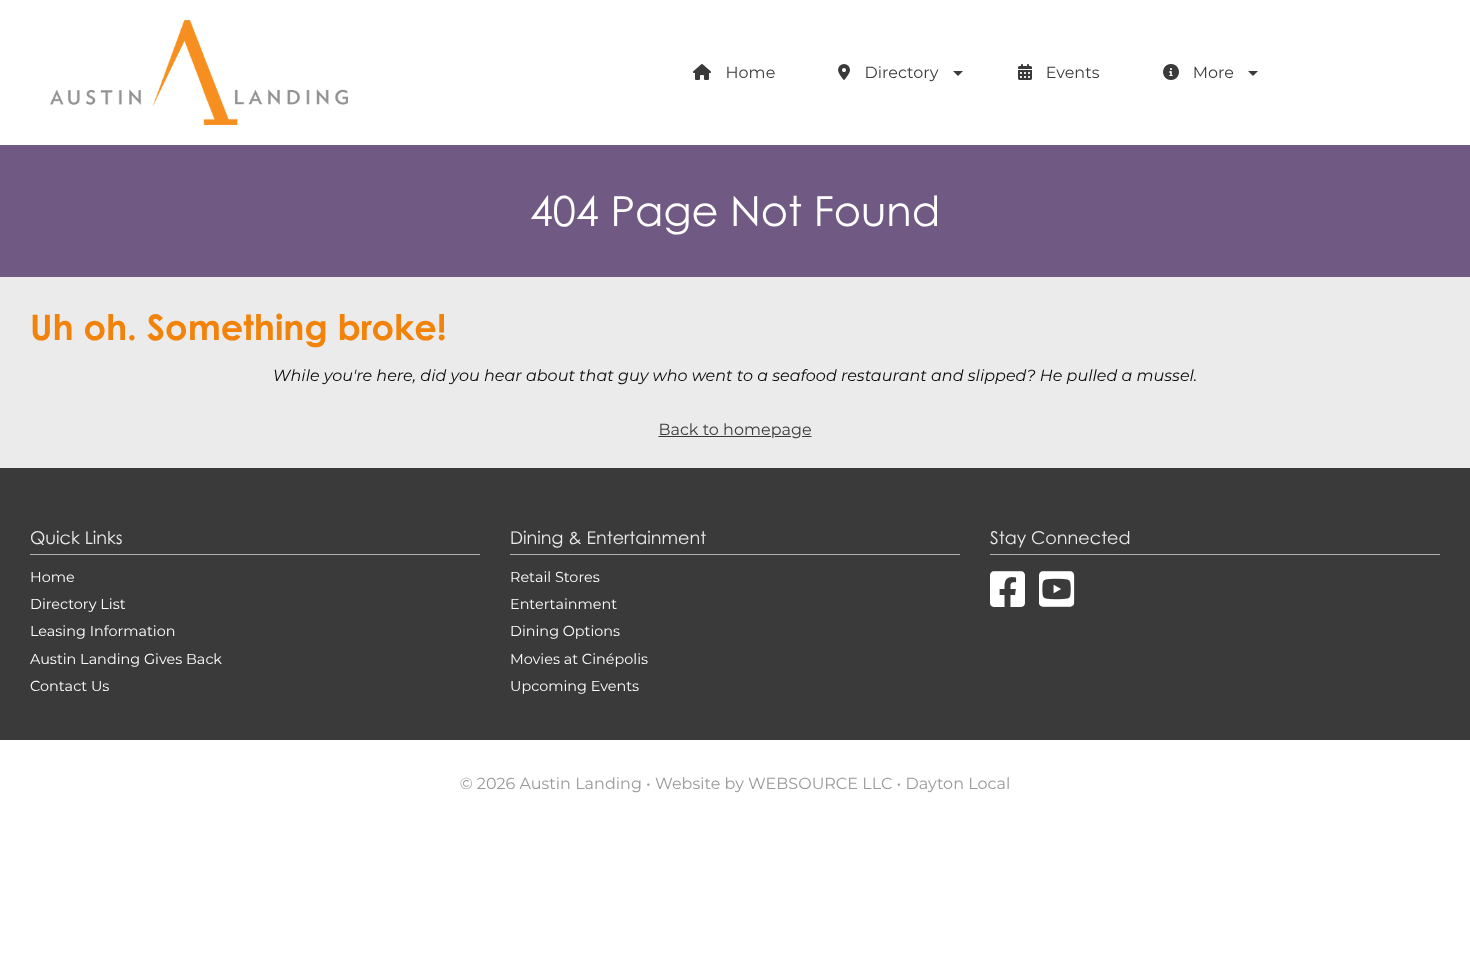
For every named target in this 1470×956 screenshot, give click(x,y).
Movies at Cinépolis (579, 659)
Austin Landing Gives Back (126, 659)
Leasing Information (102, 631)
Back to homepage (734, 430)
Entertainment (563, 604)
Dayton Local (958, 784)
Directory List (78, 604)
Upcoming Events (574, 686)
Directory (899, 73)
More (1211, 73)
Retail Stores (555, 577)
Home (748, 73)
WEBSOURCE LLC (820, 784)
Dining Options (565, 631)
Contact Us (69, 686)
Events (1071, 73)
